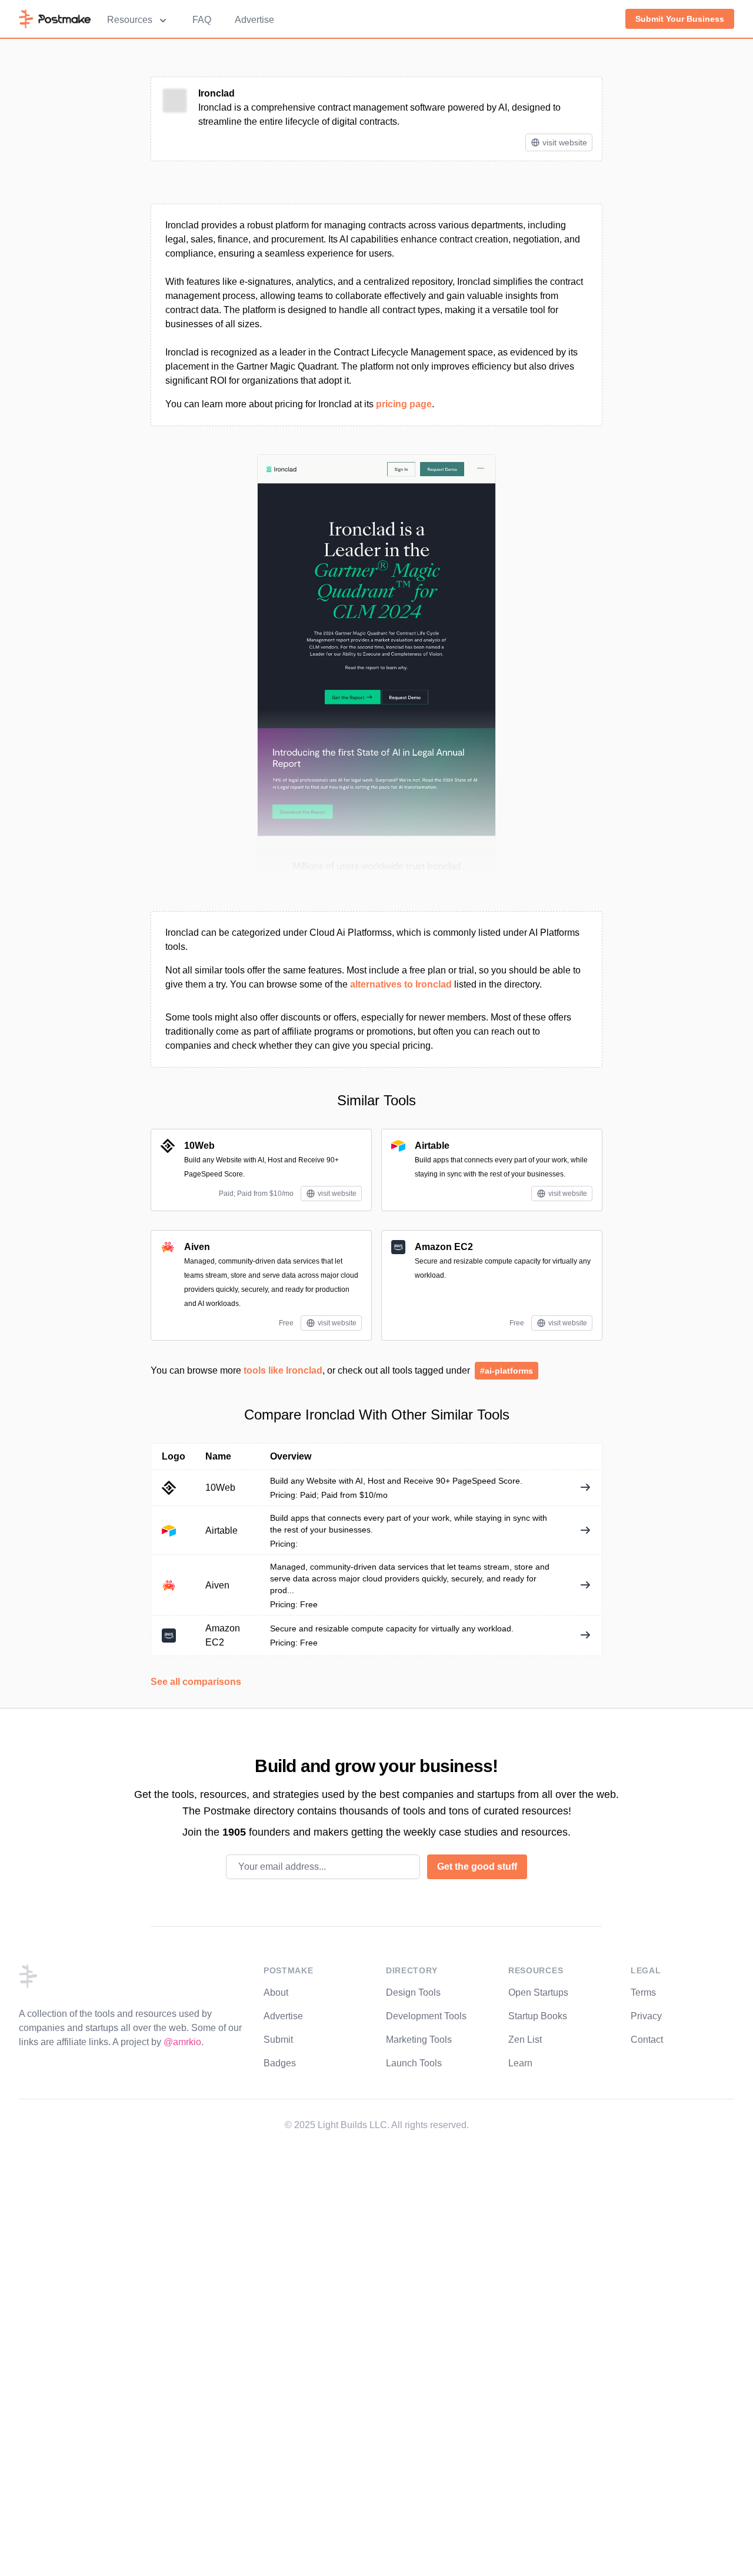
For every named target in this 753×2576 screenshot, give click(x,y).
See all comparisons (196, 1682)
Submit (278, 2040)
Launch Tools (414, 2063)
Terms (643, 1992)
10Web (199, 1146)
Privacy (646, 2016)
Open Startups (538, 1992)
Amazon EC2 (444, 1247)
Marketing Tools (419, 2040)
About (276, 1992)
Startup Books (538, 2016)
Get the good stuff (477, 1867)
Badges (280, 2063)
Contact (647, 2040)
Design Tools (413, 1992)
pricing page (404, 404)
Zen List (525, 2040)
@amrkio (182, 2042)
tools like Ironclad (283, 1370)
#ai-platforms (507, 1371)
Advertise (254, 20)
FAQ (202, 20)
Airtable (432, 1146)
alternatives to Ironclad (401, 984)
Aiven (197, 1247)
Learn (520, 2063)
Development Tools (426, 2016)
